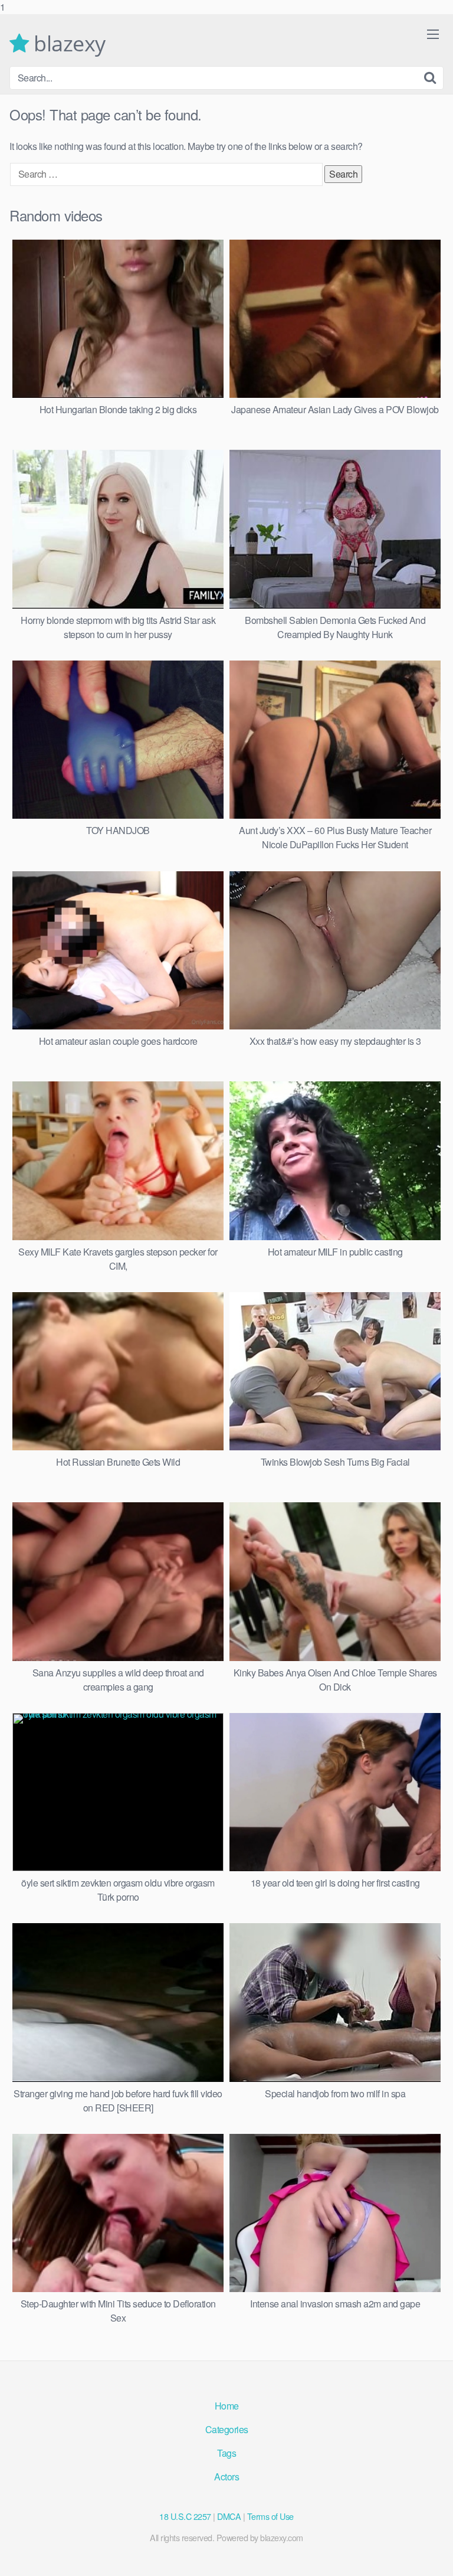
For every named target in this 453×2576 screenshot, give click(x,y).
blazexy (67, 44)
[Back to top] (432, 2555)
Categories (227, 2429)
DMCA (229, 2516)
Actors (226, 2477)
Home (227, 2406)
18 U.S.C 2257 (185, 2516)
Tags (226, 2453)
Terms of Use (270, 2516)
